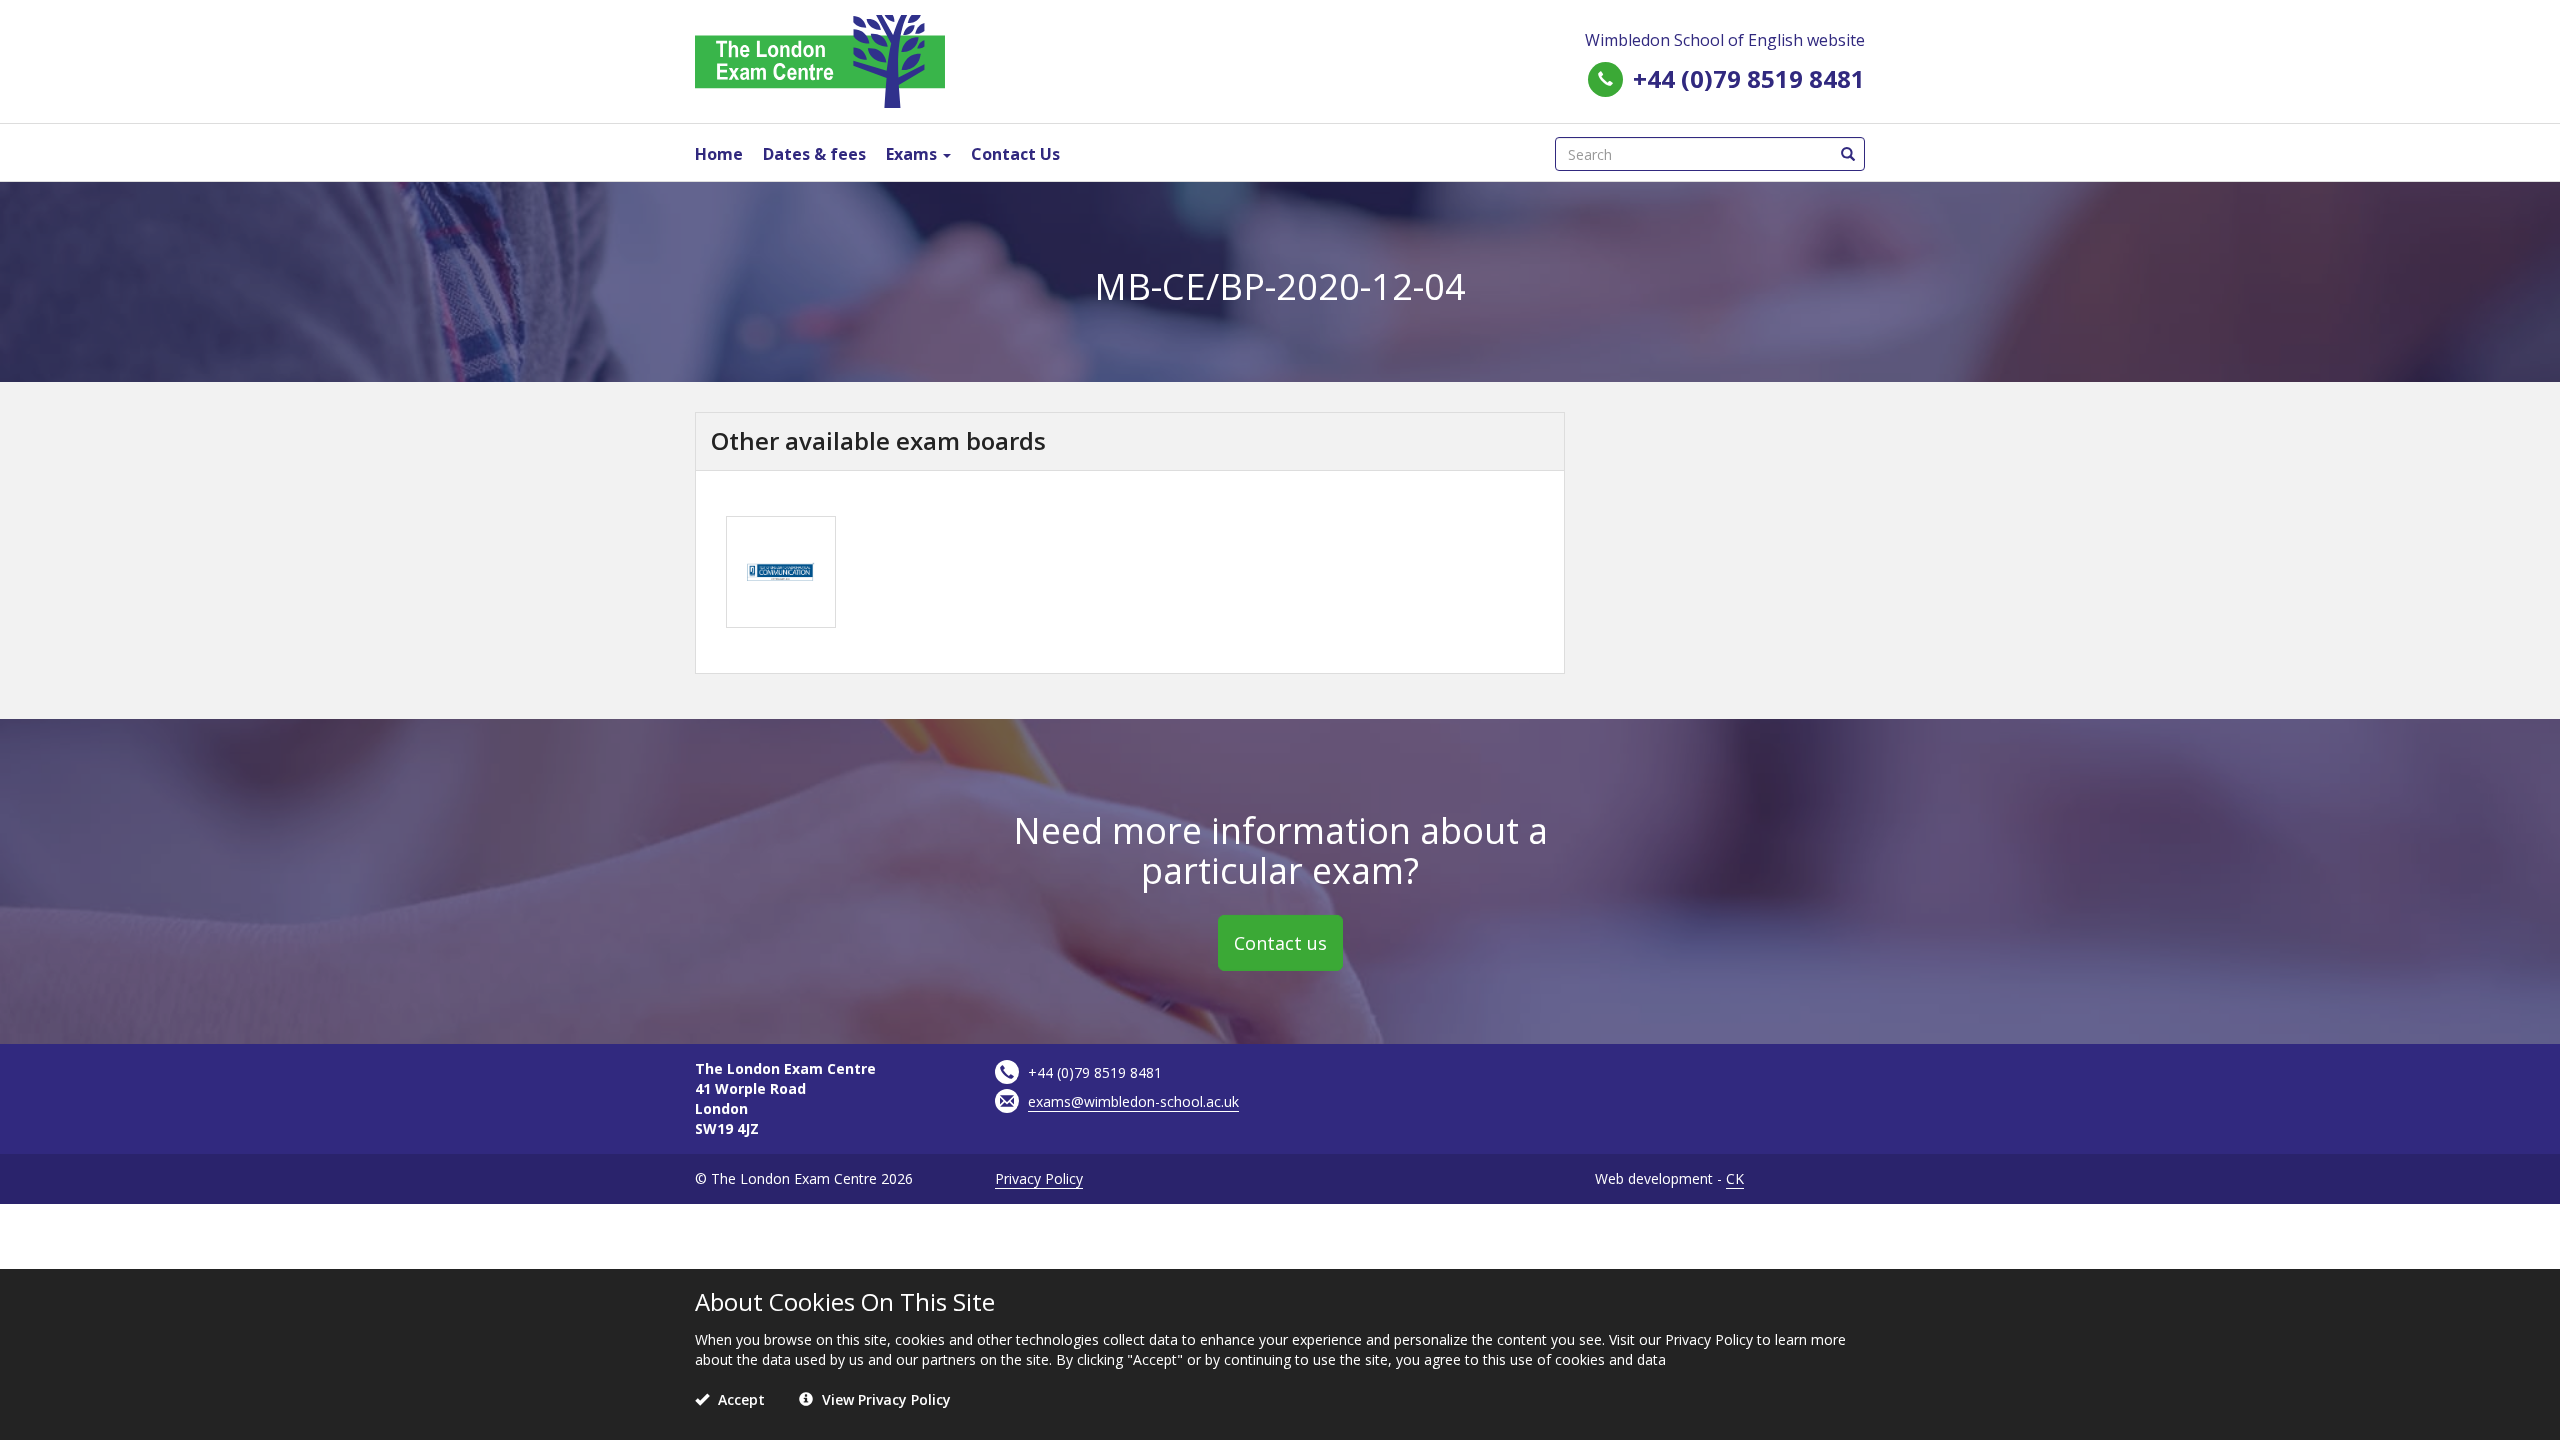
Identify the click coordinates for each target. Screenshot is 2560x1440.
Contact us (1280, 943)
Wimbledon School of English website (1725, 40)
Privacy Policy (1039, 1178)
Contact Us (1015, 154)
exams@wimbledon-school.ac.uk (1133, 1101)
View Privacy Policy (884, 1399)
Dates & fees (814, 154)
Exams (913, 154)
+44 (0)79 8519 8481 (1749, 78)
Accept (739, 1399)
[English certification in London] (820, 59)
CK (1735, 1178)
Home (719, 154)
